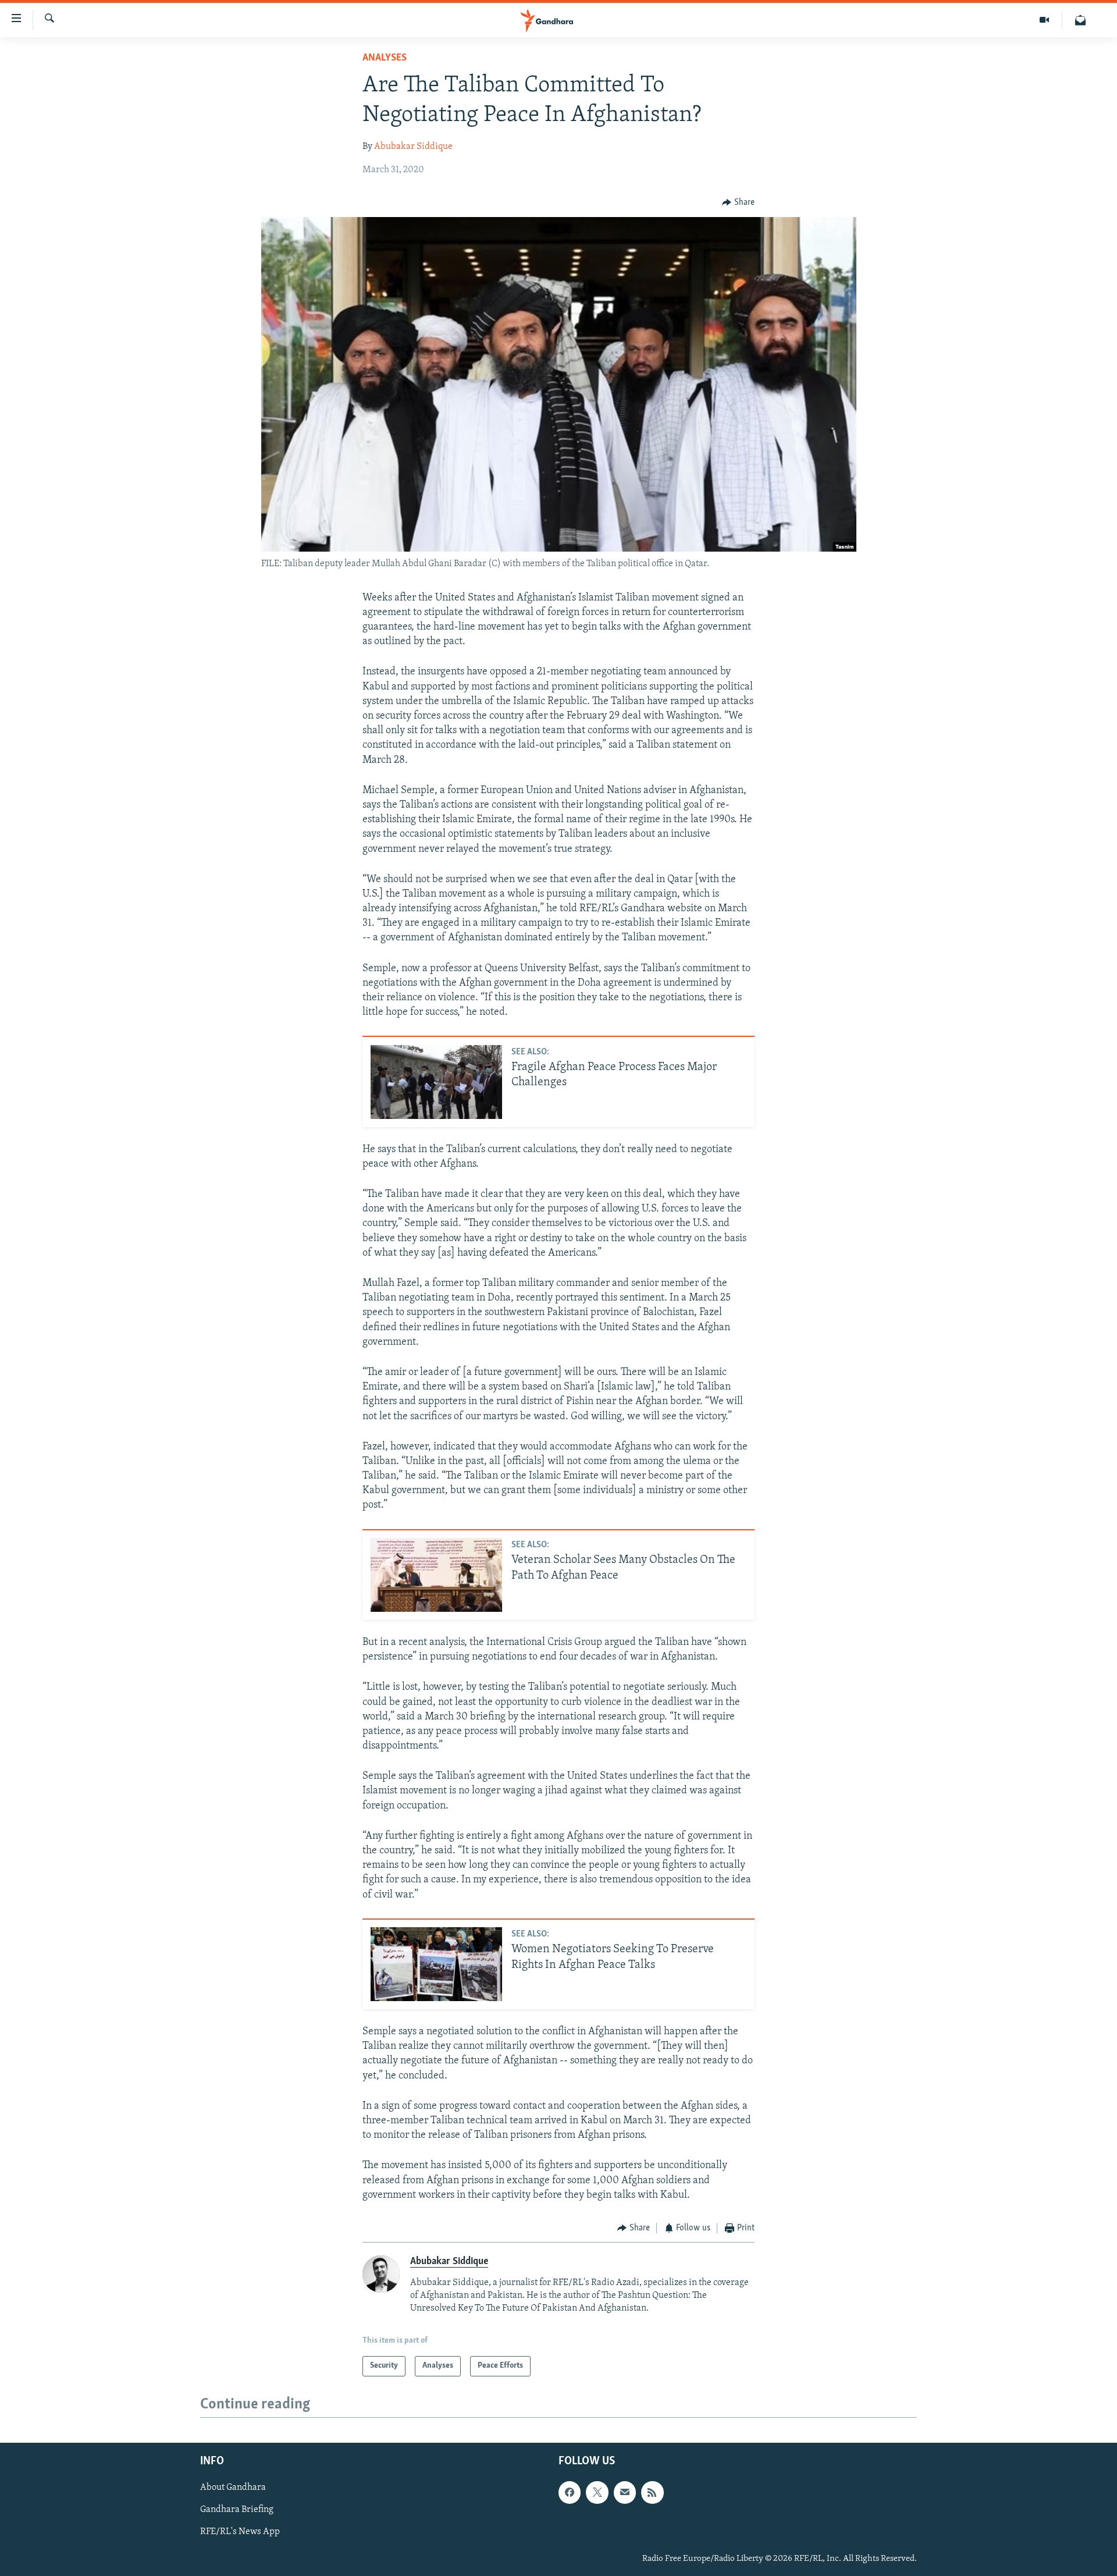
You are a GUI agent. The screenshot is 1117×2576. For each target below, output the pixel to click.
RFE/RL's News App (240, 2532)
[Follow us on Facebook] (570, 2492)
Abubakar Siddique (413, 147)
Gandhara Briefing (237, 2510)
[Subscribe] (625, 2492)
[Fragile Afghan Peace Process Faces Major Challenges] (436, 1082)
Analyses (385, 58)
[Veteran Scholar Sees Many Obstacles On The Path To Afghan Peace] (436, 1575)
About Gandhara (233, 2488)
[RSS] (652, 2492)
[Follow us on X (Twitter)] (597, 2492)
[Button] (738, 202)
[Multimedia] (1045, 20)
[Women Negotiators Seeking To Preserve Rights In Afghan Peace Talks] (436, 1964)
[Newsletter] (1080, 20)
